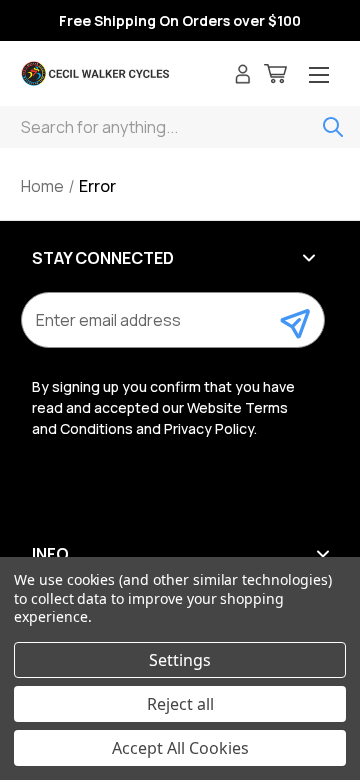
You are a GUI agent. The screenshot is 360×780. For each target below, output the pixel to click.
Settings (180, 660)
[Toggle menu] (319, 76)
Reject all (180, 704)
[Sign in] (243, 76)
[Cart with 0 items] (275, 76)
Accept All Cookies (180, 748)
